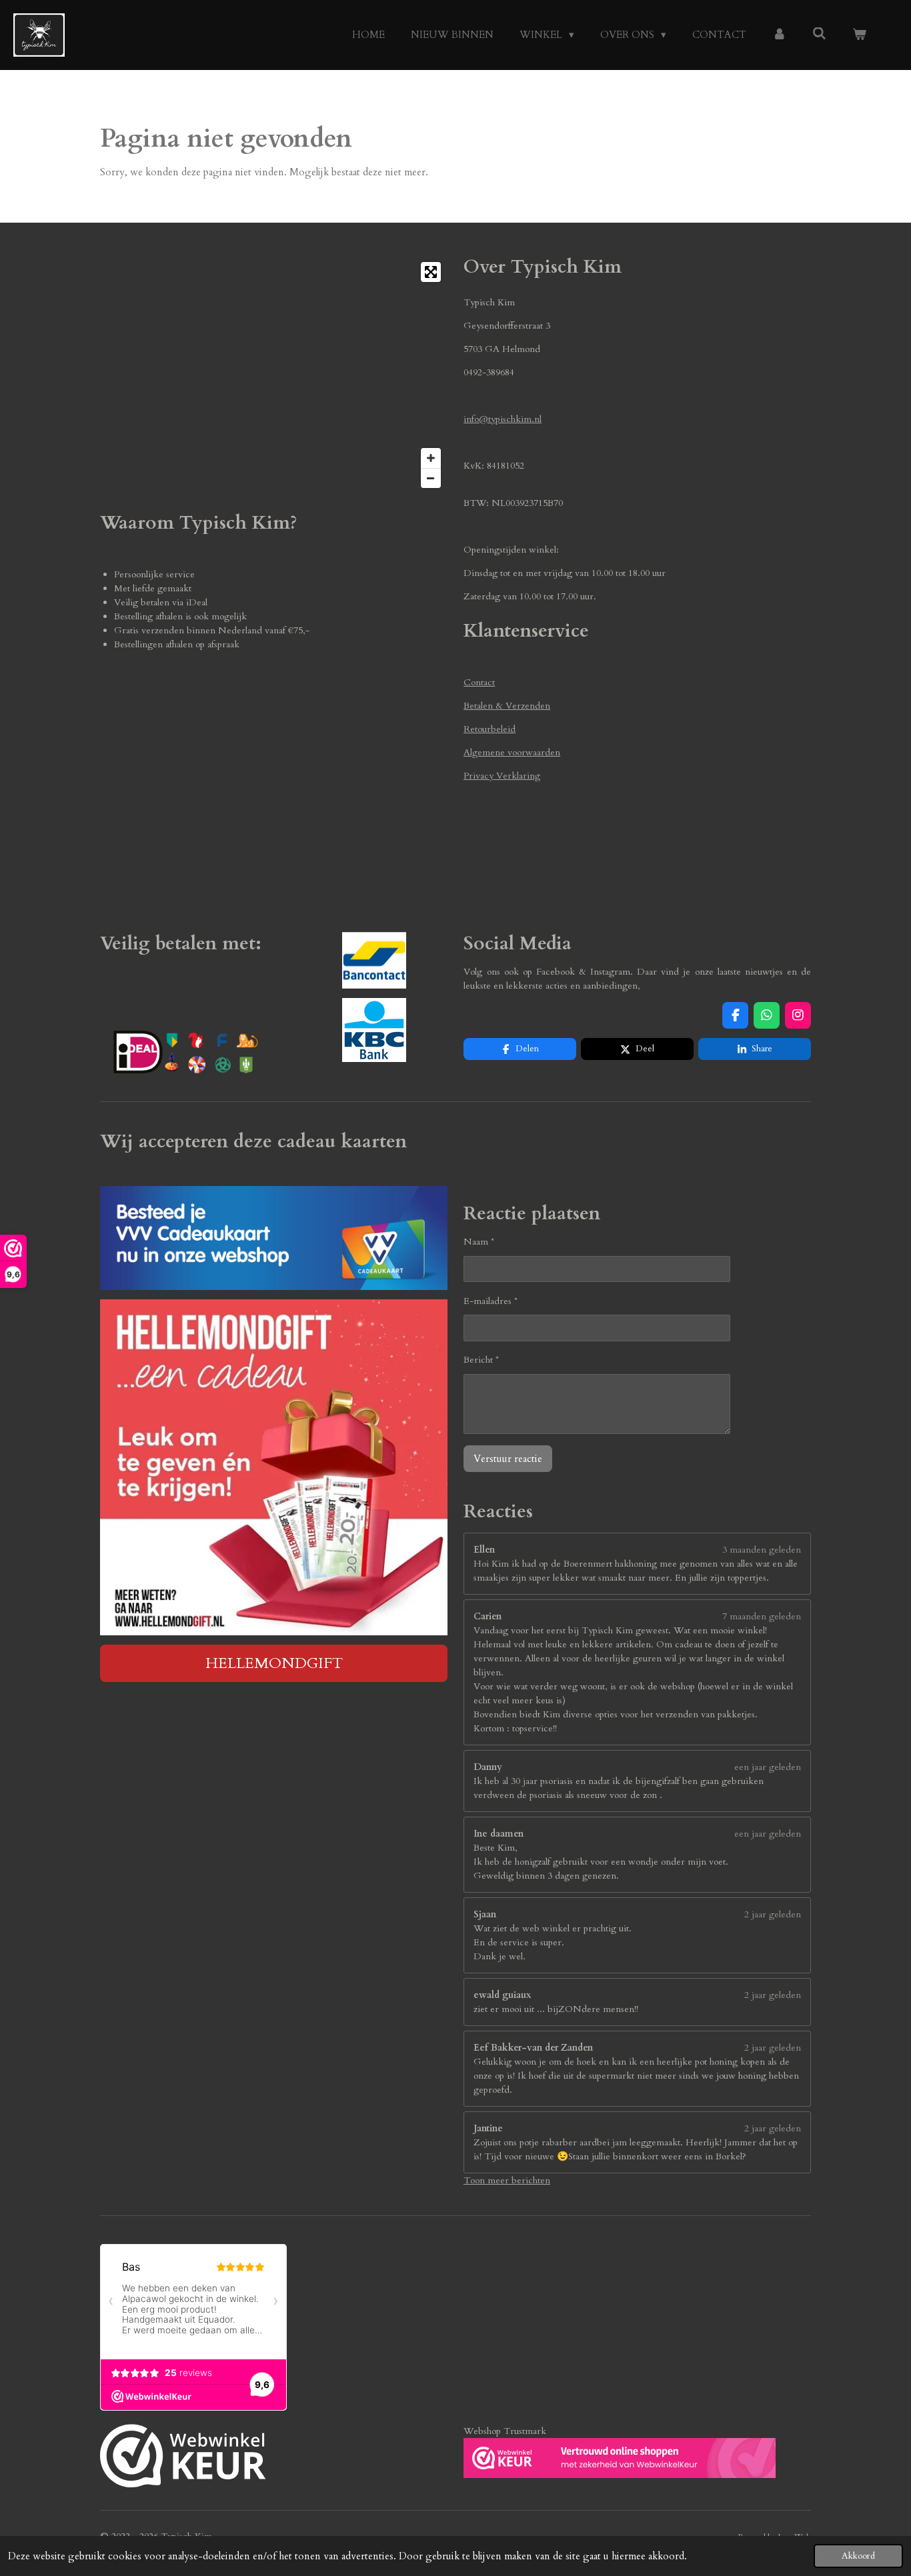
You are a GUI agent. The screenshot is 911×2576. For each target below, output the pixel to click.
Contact (479, 682)
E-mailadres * (491, 1301)
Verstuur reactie (508, 1459)
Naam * (479, 1242)
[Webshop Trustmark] (183, 2458)
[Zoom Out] (431, 478)
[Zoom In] (431, 458)
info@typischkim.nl (503, 419)
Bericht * (481, 1360)
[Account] (779, 35)
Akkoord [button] (858, 2556)
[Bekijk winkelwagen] (859, 35)
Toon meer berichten (507, 2180)
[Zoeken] (819, 34)
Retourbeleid (490, 729)
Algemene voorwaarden (512, 752)
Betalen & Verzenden (507, 706)
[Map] (274, 375)
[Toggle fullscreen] (431, 272)
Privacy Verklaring (502, 776)
